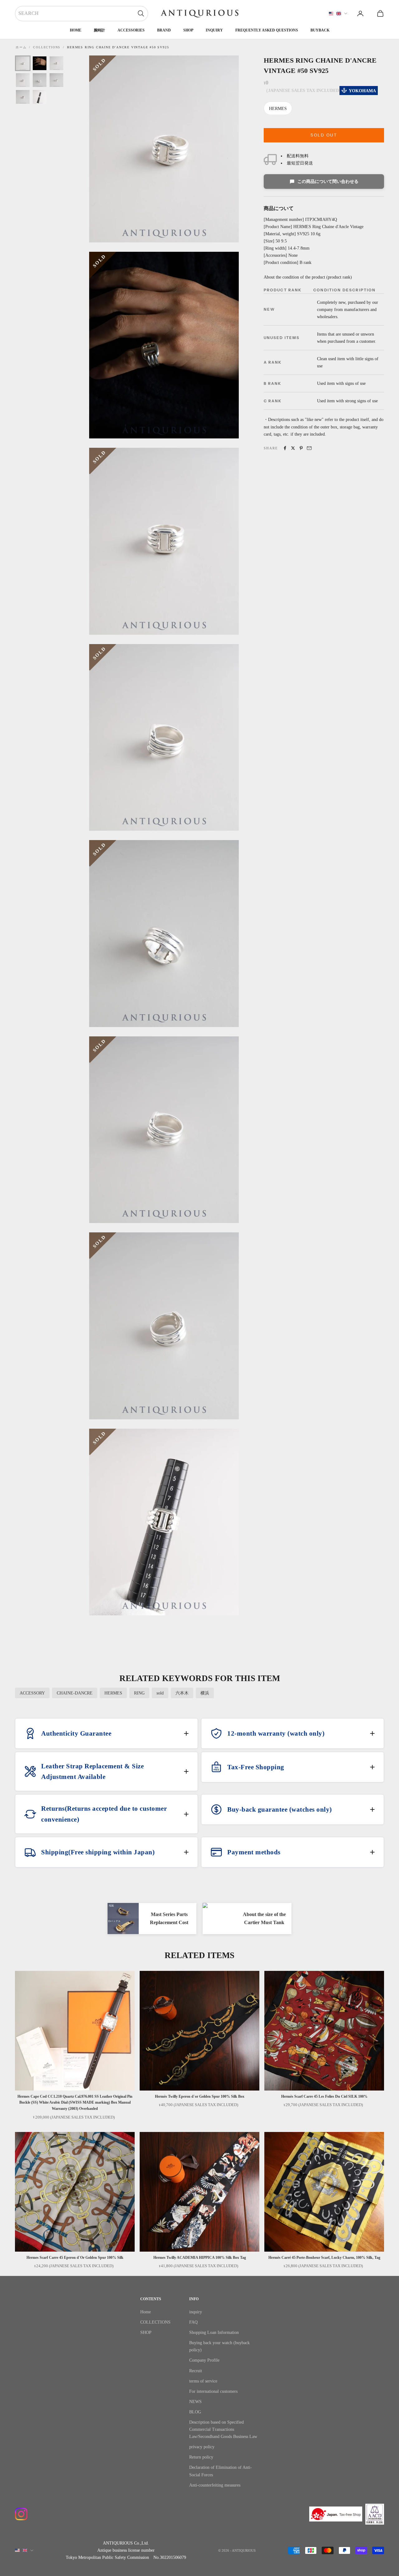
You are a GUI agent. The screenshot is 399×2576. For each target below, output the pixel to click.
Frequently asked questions (267, 30)
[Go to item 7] (23, 97)
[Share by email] (309, 448)
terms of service (203, 2381)
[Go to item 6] (56, 80)
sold (160, 1693)
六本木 (182, 1693)
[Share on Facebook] (285, 448)
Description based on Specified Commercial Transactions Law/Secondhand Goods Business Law (223, 2429)
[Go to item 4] (23, 80)
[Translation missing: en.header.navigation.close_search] (141, 13)
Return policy (201, 2457)
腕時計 (99, 30)
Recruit (196, 2371)
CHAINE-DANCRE (75, 1693)
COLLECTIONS (47, 47)
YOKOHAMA (362, 91)
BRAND (164, 30)
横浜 (205, 1693)
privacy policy (202, 2447)
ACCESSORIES (131, 30)
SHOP (188, 30)
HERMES (278, 109)
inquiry (214, 30)
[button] (106, 1733)
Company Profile (204, 2360)
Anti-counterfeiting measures (215, 2485)
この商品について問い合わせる (328, 182)
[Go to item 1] (23, 63)
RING (139, 1693)
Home (76, 30)
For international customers (213, 2391)
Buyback (320, 30)
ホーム (21, 47)
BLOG (195, 2412)
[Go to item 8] (40, 97)
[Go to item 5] (40, 80)
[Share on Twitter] (293, 448)
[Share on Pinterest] (301, 448)
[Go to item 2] (40, 63)
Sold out (324, 135)
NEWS (195, 2402)
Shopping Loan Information (214, 2332)
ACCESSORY (32, 1693)
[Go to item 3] (56, 63)
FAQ (193, 2322)
